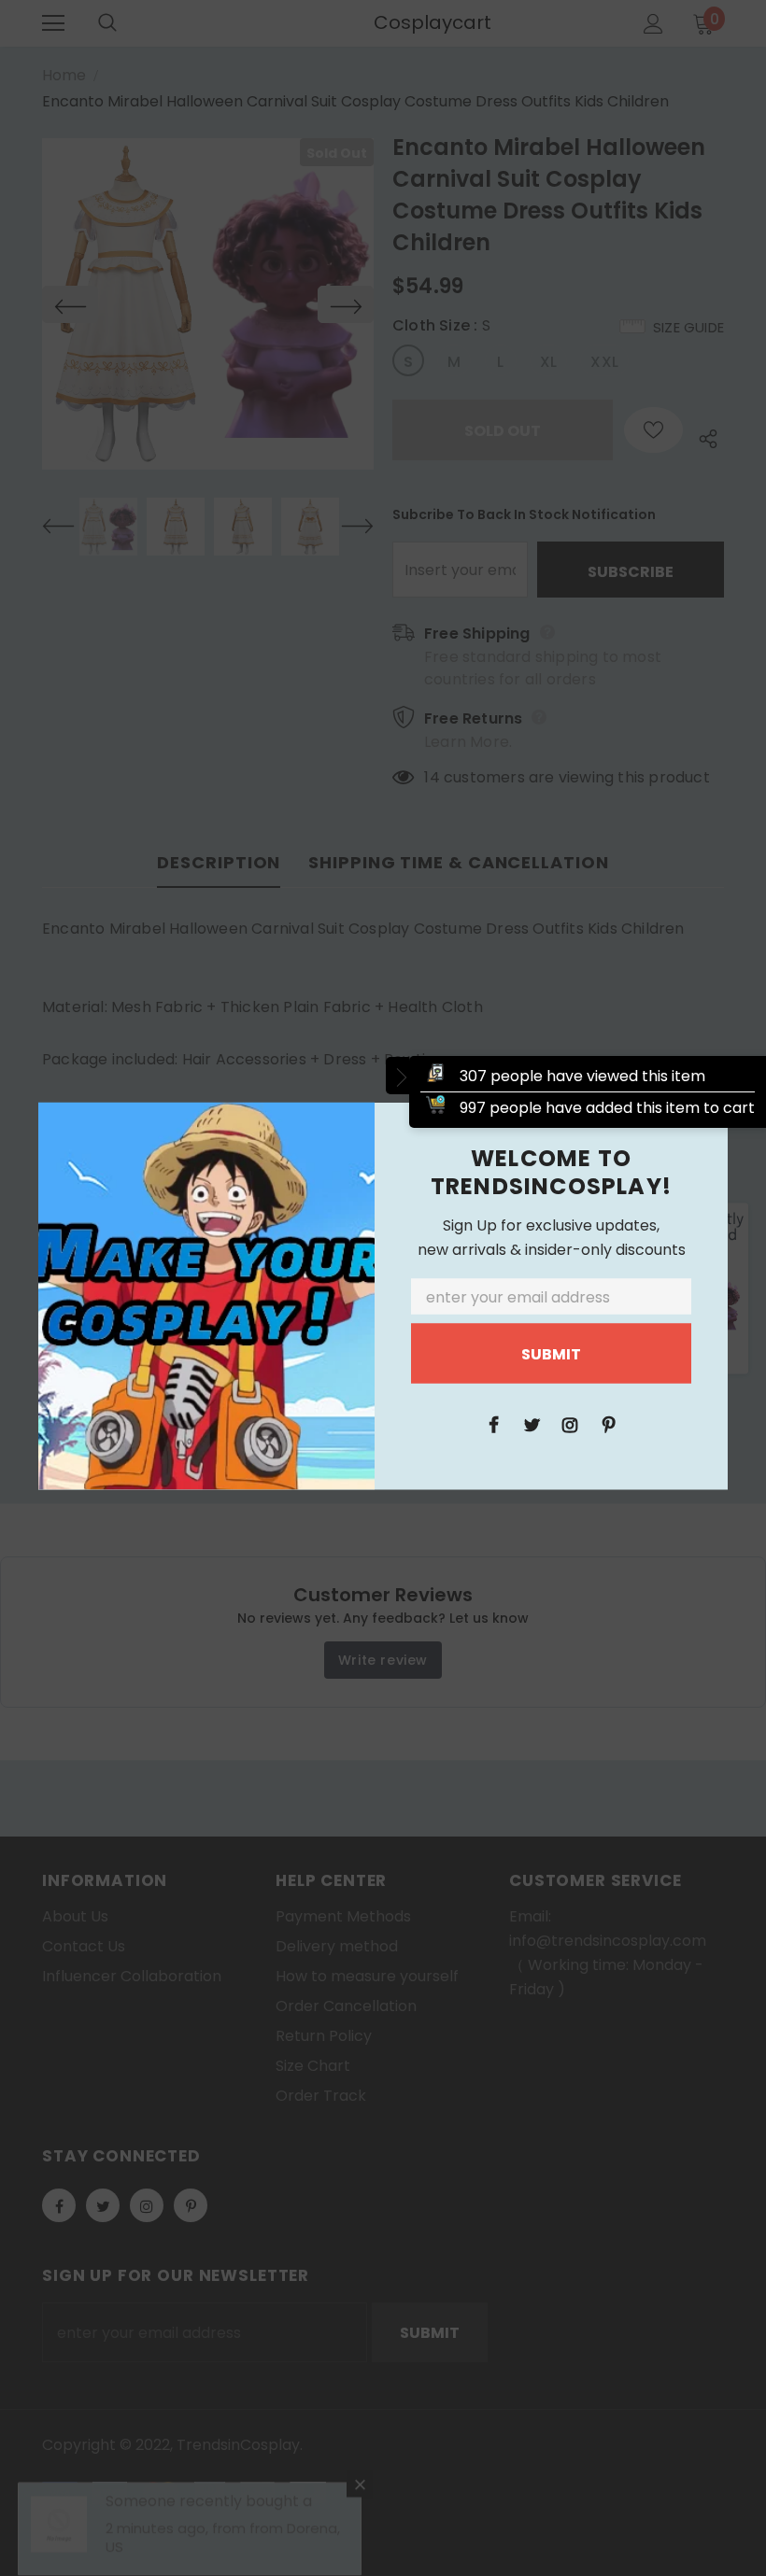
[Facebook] (493, 1423)
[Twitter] (532, 1423)
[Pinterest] (608, 1423)
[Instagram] (570, 1423)
